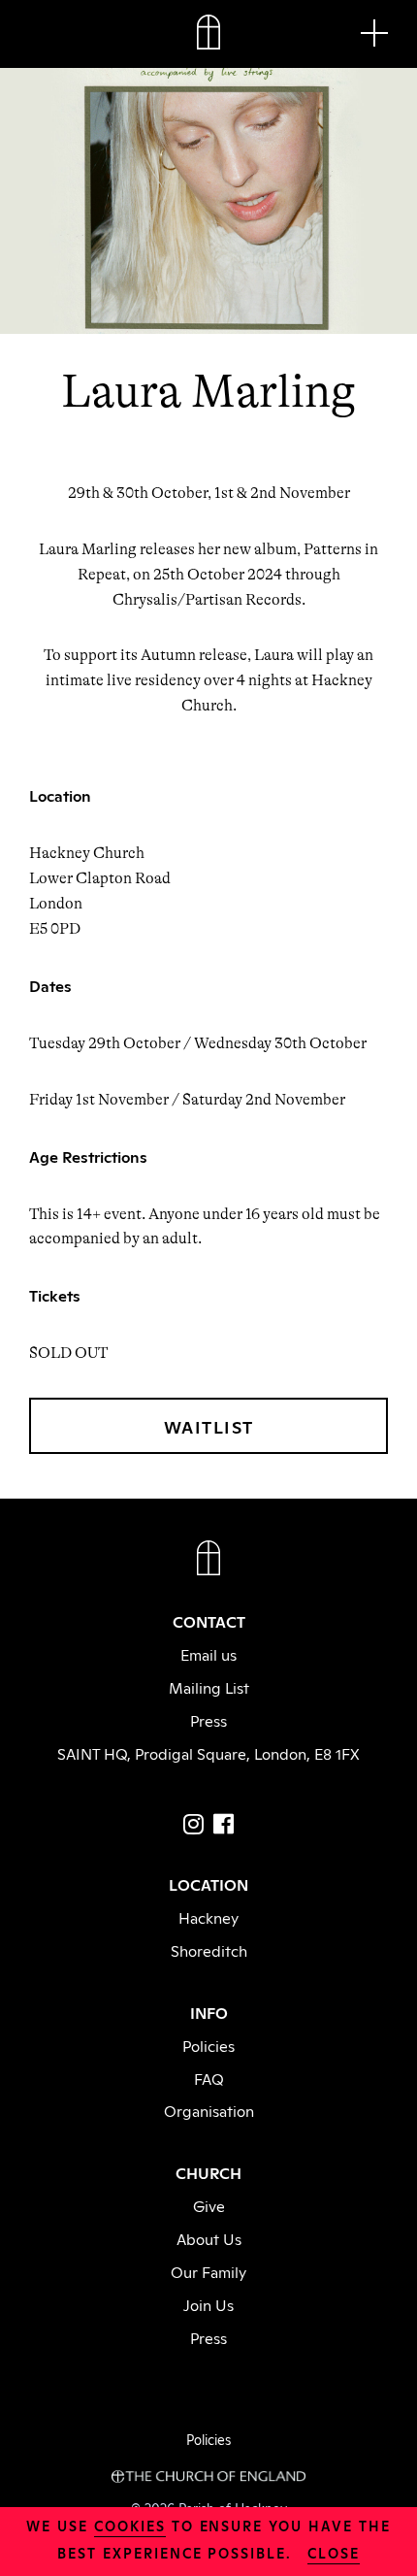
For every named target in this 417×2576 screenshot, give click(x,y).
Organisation (209, 2110)
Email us (208, 1654)
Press (208, 1720)
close (334, 2552)
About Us (209, 2238)
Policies (208, 2045)
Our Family (208, 2271)
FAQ (209, 2078)
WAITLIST (209, 1426)
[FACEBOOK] (224, 1824)
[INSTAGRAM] (193, 1824)
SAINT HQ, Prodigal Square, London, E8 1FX (208, 1753)
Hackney (208, 1917)
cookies (130, 2525)
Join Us (208, 2304)
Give (209, 2205)
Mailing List (209, 1687)
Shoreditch (209, 1950)
